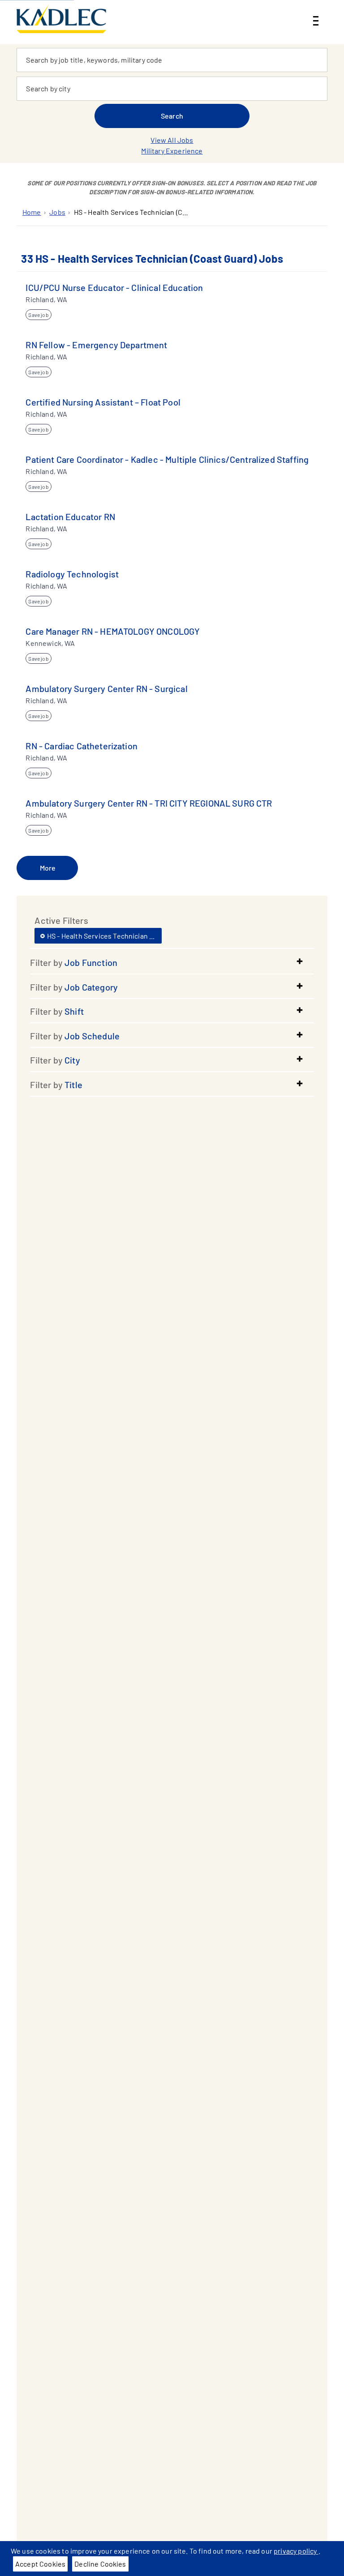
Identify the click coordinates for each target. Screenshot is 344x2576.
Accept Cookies (40, 2564)
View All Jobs (172, 140)
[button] (172, 962)
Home (32, 212)
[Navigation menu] (316, 13)
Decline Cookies (100, 2564)
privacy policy (296, 2551)
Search (172, 116)
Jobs (57, 212)
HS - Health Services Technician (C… (131, 212)
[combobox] (172, 60)
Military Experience (172, 151)
